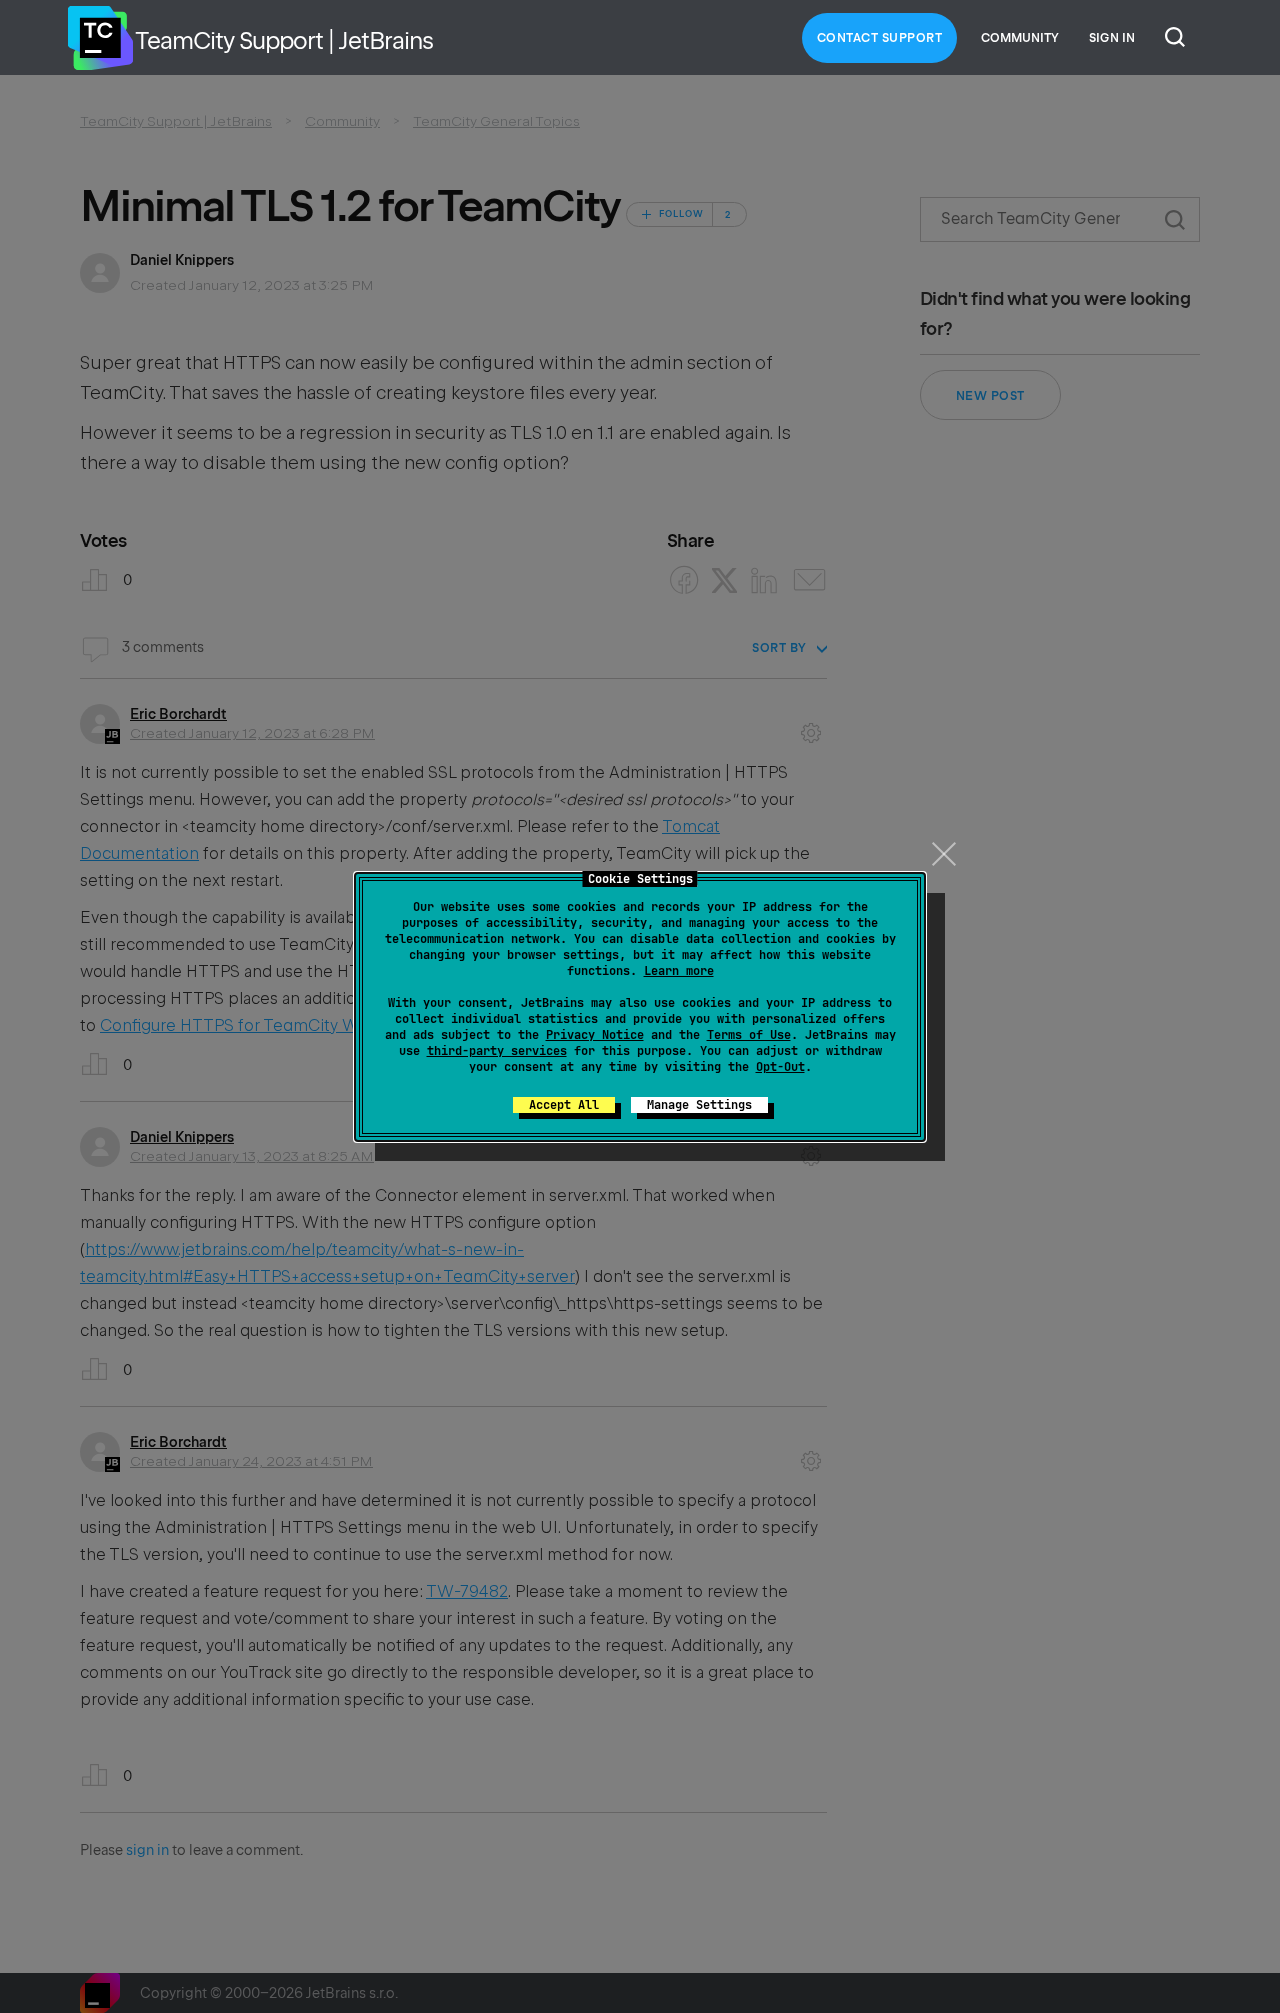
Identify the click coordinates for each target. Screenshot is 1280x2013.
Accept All (564, 1105)
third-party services (497, 1051)
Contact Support (880, 38)
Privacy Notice (595, 1035)
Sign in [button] (1112, 38)
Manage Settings (699, 1105)
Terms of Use (749, 1035)
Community (1020, 38)
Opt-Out (780, 1067)
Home (100, 38)
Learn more (679, 971)
